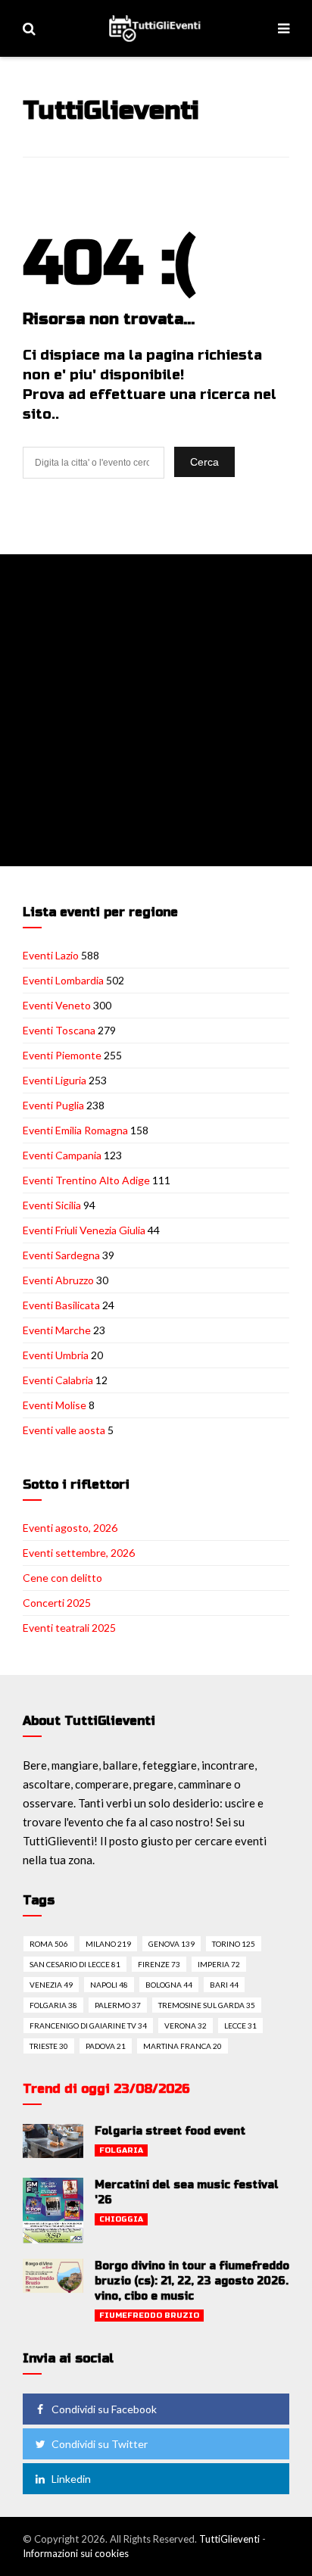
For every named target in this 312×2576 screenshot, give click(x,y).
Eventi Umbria (56, 1355)
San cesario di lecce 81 (75, 1964)
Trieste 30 (49, 2046)
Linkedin (71, 2479)
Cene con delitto (62, 1578)
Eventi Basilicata (61, 1305)
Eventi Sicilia (52, 1205)
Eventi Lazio (51, 955)
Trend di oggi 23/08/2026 (106, 2089)
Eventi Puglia (53, 1105)
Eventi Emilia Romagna (75, 1130)
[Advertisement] (156, 710)
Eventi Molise (55, 1405)
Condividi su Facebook (104, 2409)
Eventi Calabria (58, 1380)
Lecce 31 (240, 2026)
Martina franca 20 (183, 2046)
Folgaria (121, 2150)
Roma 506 (49, 1944)
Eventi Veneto (57, 1005)
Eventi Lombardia (63, 980)
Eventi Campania (62, 1155)
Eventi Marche (57, 1330)
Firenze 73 (159, 1964)
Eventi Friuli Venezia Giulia (84, 1230)
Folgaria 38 (53, 2005)
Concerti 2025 (57, 1603)
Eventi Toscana (59, 1030)
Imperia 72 (219, 1964)
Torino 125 (234, 1944)
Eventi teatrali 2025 (69, 1628)
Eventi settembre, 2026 (79, 1553)
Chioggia (121, 2219)
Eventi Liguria (55, 1080)
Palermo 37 (118, 2005)
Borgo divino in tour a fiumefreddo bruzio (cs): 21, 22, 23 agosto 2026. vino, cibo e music (192, 2281)
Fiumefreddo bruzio (149, 2316)
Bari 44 (224, 1985)
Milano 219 (108, 1944)
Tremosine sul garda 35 (207, 2005)
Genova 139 (172, 1944)
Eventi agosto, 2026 (70, 1528)
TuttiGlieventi (229, 2539)
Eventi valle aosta (64, 1430)
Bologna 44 (169, 1985)
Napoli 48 (109, 1985)
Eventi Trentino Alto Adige (86, 1180)
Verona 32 (186, 2026)
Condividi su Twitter (100, 2444)
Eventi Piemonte (62, 1055)
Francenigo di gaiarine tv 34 (88, 2026)
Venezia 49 (51, 1985)
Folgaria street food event (170, 2131)
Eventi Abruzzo (58, 1280)
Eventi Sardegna (61, 1255)
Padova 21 (106, 2046)
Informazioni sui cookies (76, 2553)
